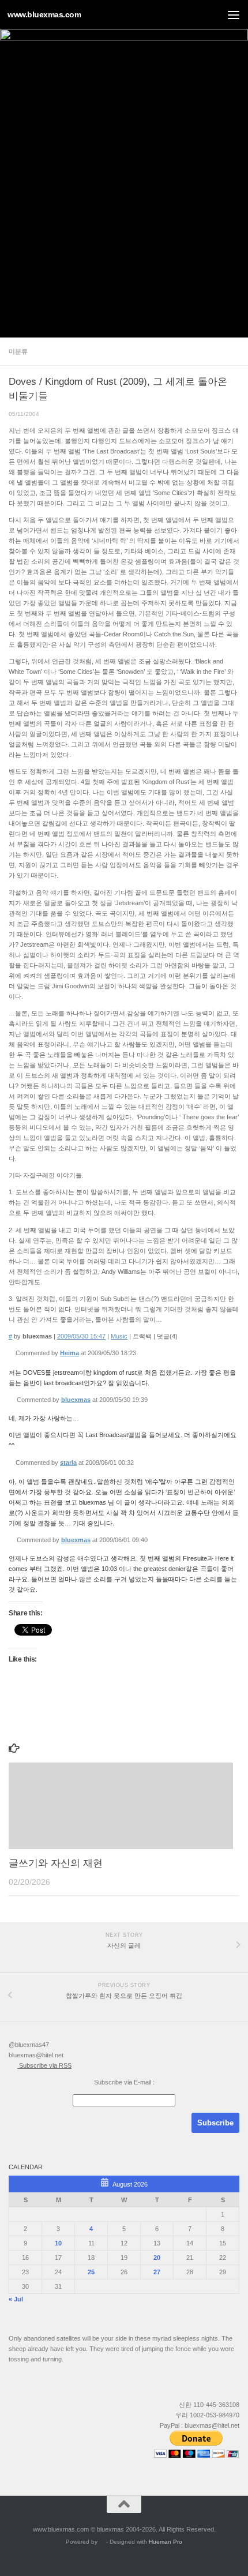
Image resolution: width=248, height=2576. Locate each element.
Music (119, 1336)
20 (157, 2258)
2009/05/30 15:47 (81, 1336)
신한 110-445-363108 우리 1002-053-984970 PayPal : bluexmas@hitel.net (200, 2415)
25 (91, 2272)
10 (58, 2243)
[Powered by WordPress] (102, 2542)
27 (157, 2272)
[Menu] (234, 14)
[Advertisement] (124, 208)
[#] (11, 1353)
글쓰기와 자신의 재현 (56, 1863)
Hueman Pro (166, 2542)
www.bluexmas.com (44, 14)
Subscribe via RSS (44, 2065)
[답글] (140, 1353)
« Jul (16, 2299)
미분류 (18, 351)
